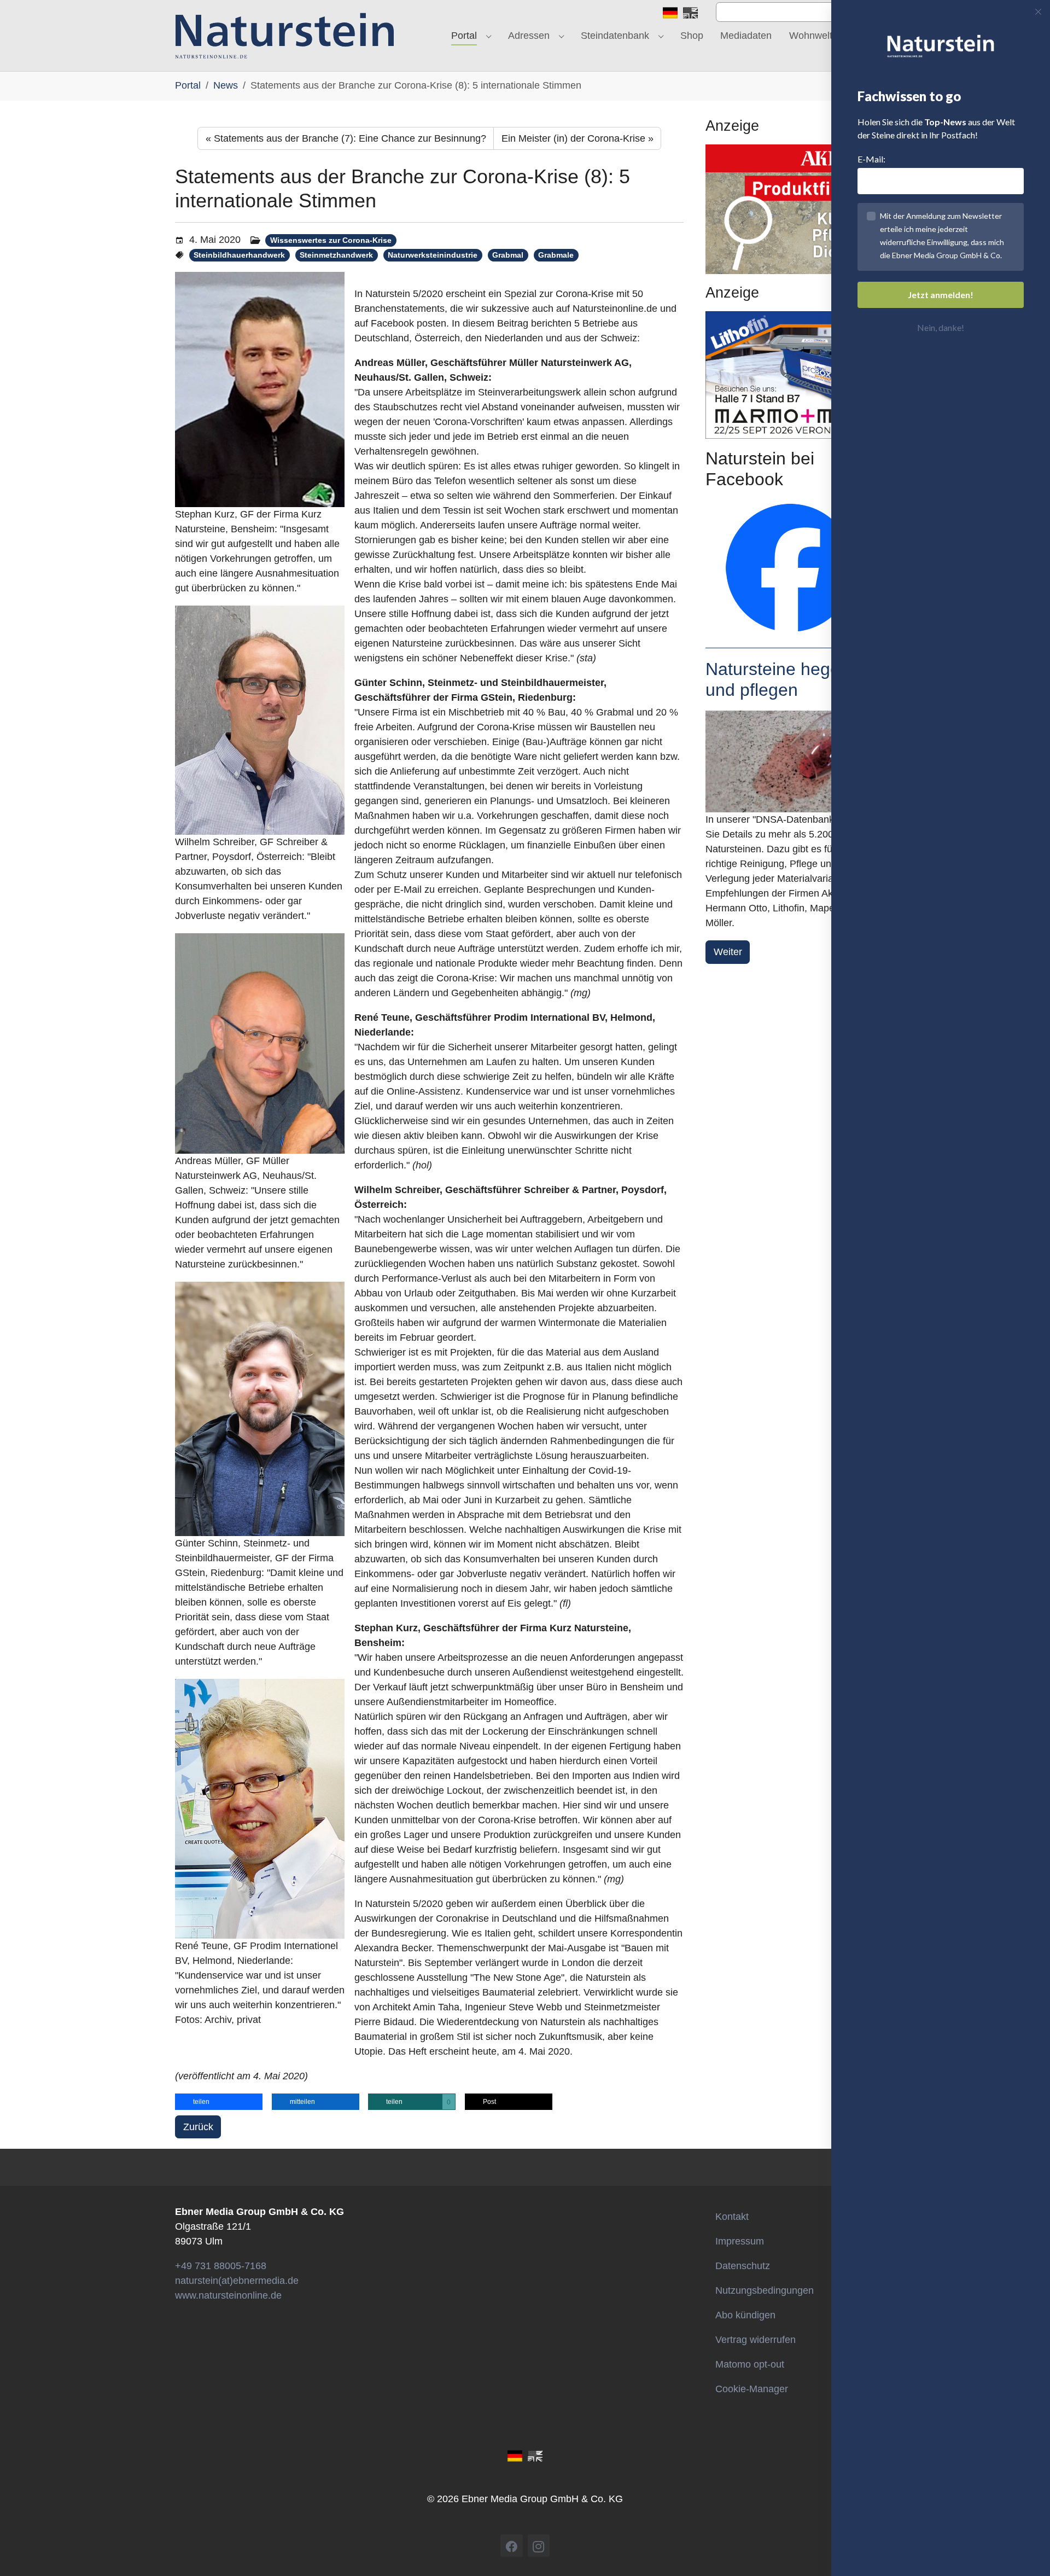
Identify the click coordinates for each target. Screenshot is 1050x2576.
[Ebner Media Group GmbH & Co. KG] (285, 36)
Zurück (198, 2127)
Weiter (728, 952)
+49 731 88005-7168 (221, 2266)
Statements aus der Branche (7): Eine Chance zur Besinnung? (346, 138)
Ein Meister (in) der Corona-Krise (577, 138)
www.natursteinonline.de (228, 2295)
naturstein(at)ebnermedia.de (237, 2281)
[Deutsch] (670, 12)
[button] (219, 2102)
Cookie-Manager (752, 2389)
